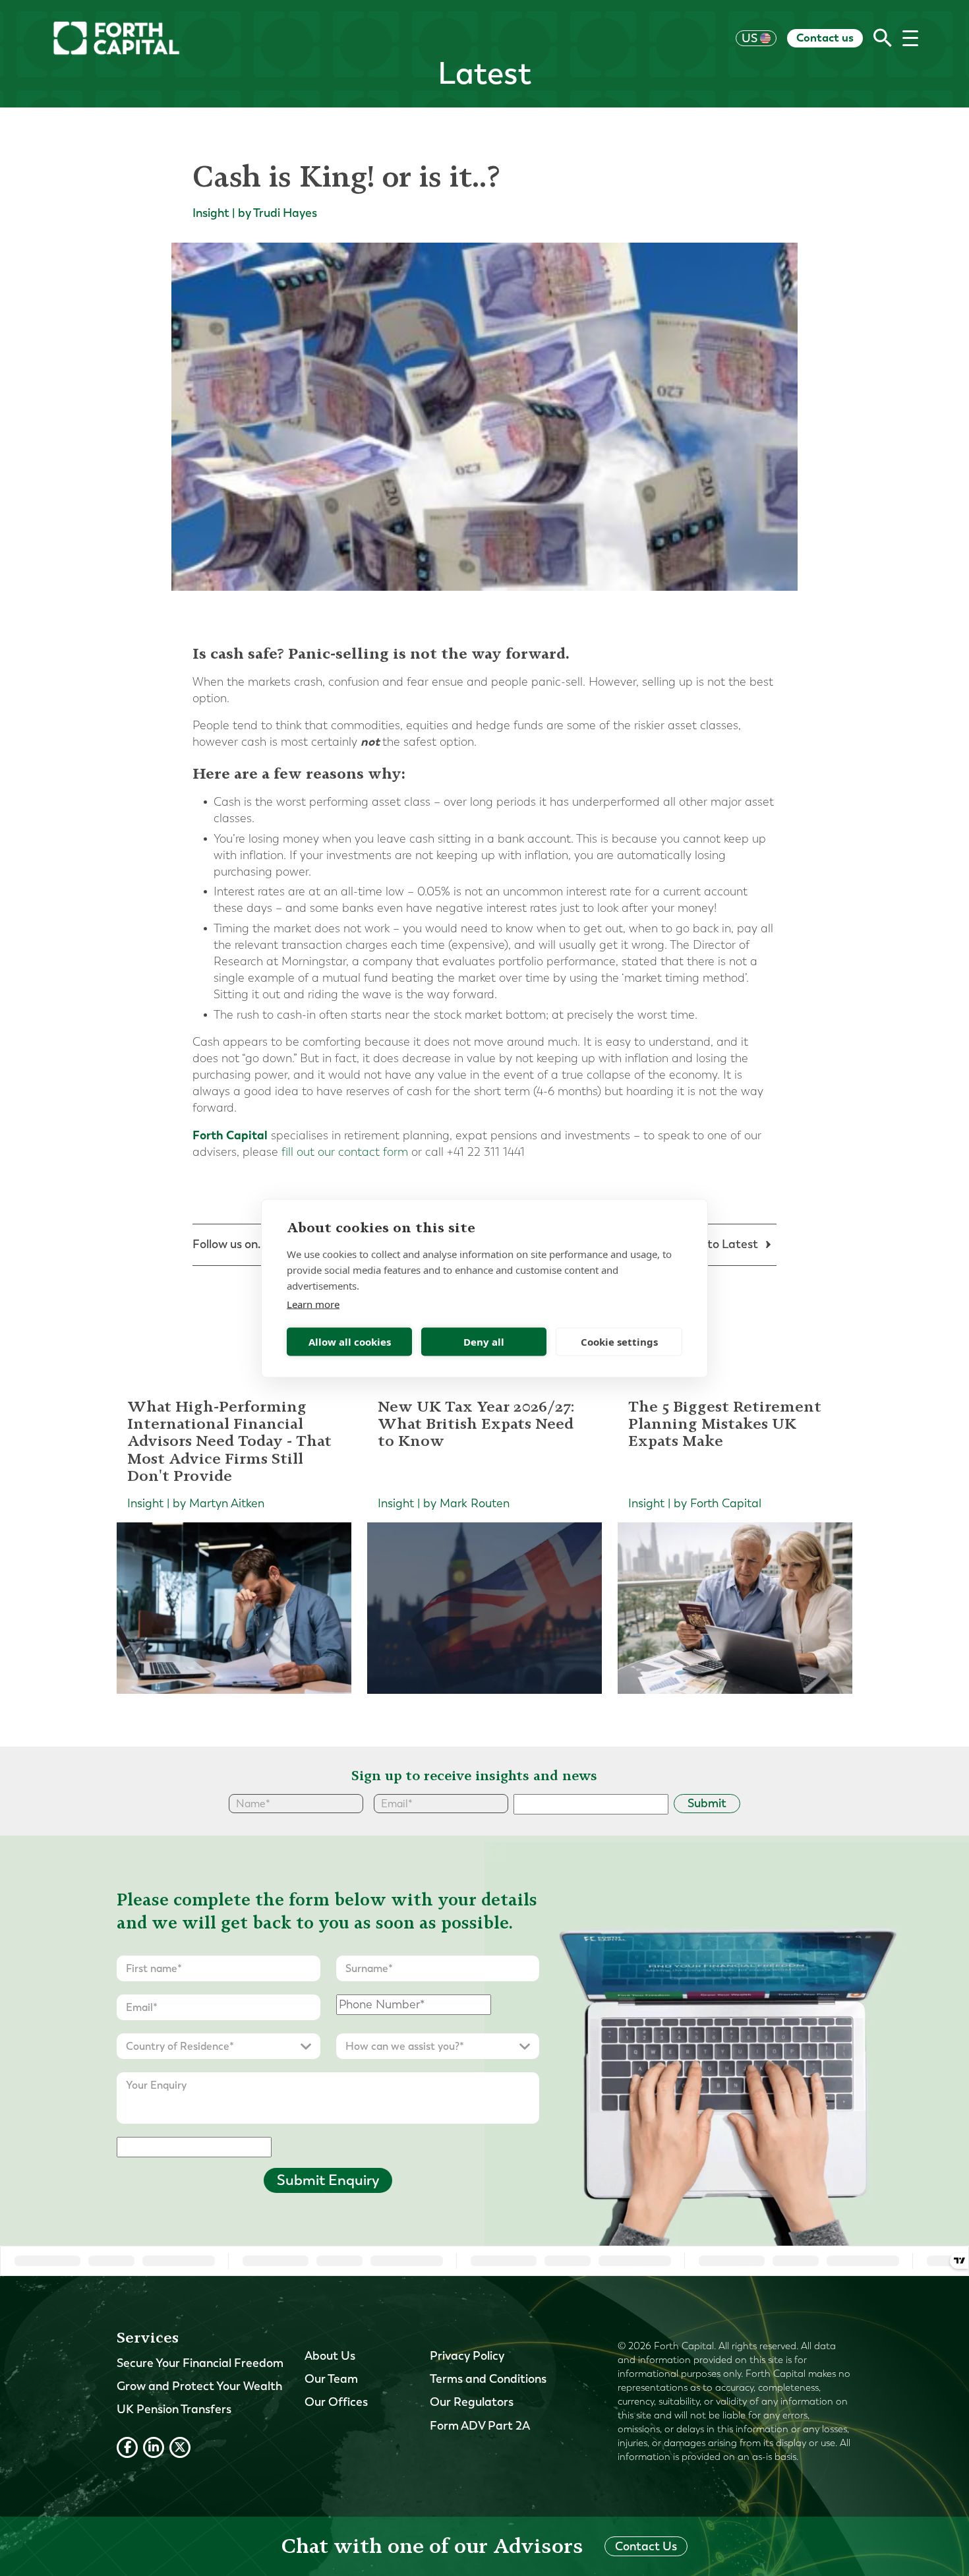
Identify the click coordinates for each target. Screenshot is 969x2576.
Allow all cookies (350, 1342)
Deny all (484, 1342)
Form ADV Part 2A (480, 2426)
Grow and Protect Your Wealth (199, 2386)
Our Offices (336, 2402)
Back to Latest (719, 1244)
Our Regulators (472, 2402)
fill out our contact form (345, 1152)
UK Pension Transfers (174, 2409)
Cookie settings (619, 1342)
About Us (330, 2356)
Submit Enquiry (328, 2180)
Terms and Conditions (488, 2379)
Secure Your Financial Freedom (200, 2363)
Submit (707, 1803)
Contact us (825, 38)
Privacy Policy (467, 2356)
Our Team (331, 2379)
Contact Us (646, 2546)
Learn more (313, 1303)
